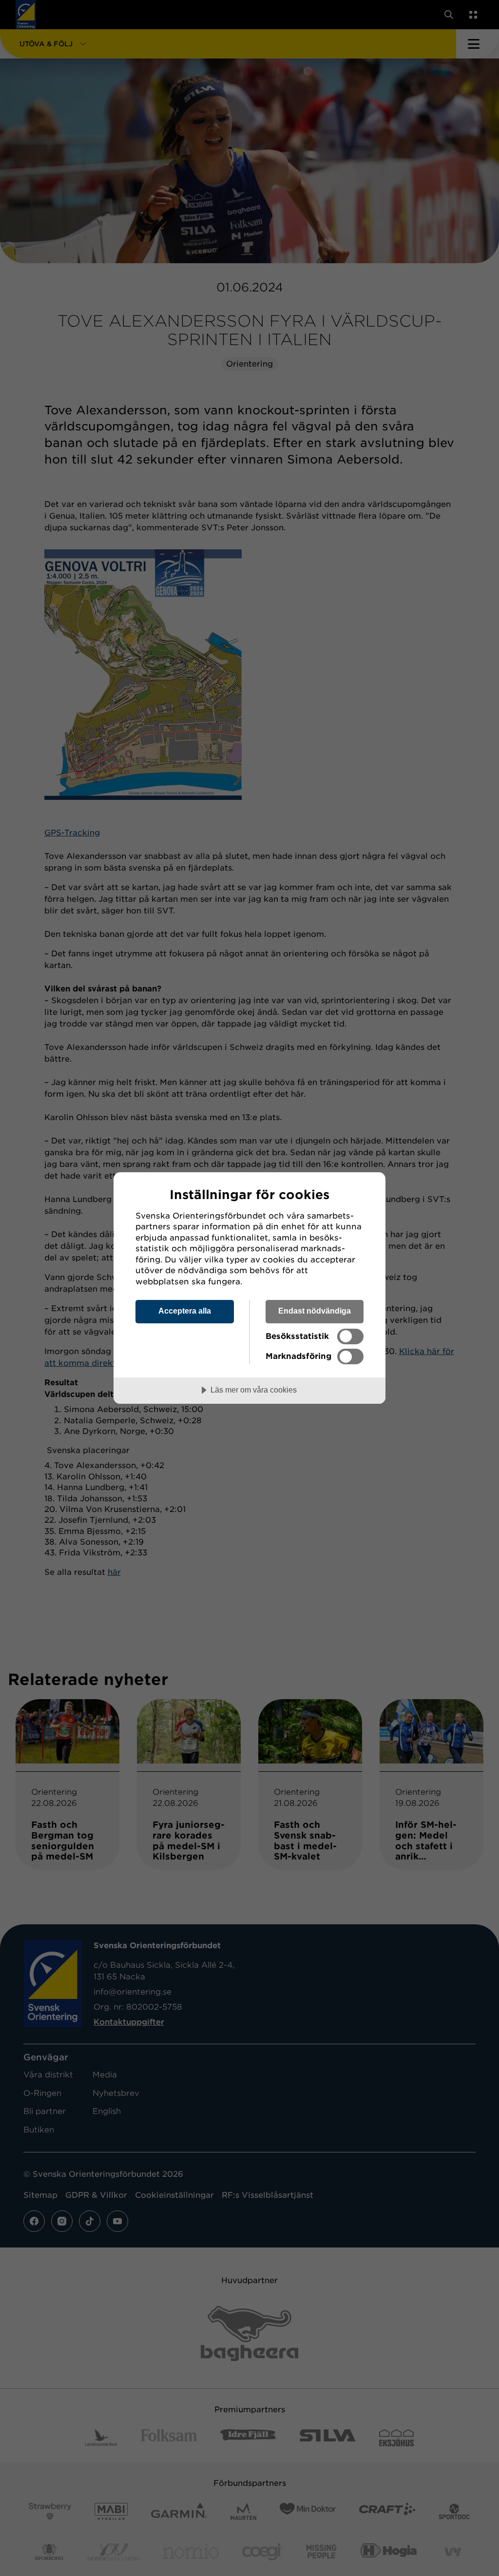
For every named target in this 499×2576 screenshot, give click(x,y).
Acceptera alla (185, 1311)
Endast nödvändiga (315, 1311)
